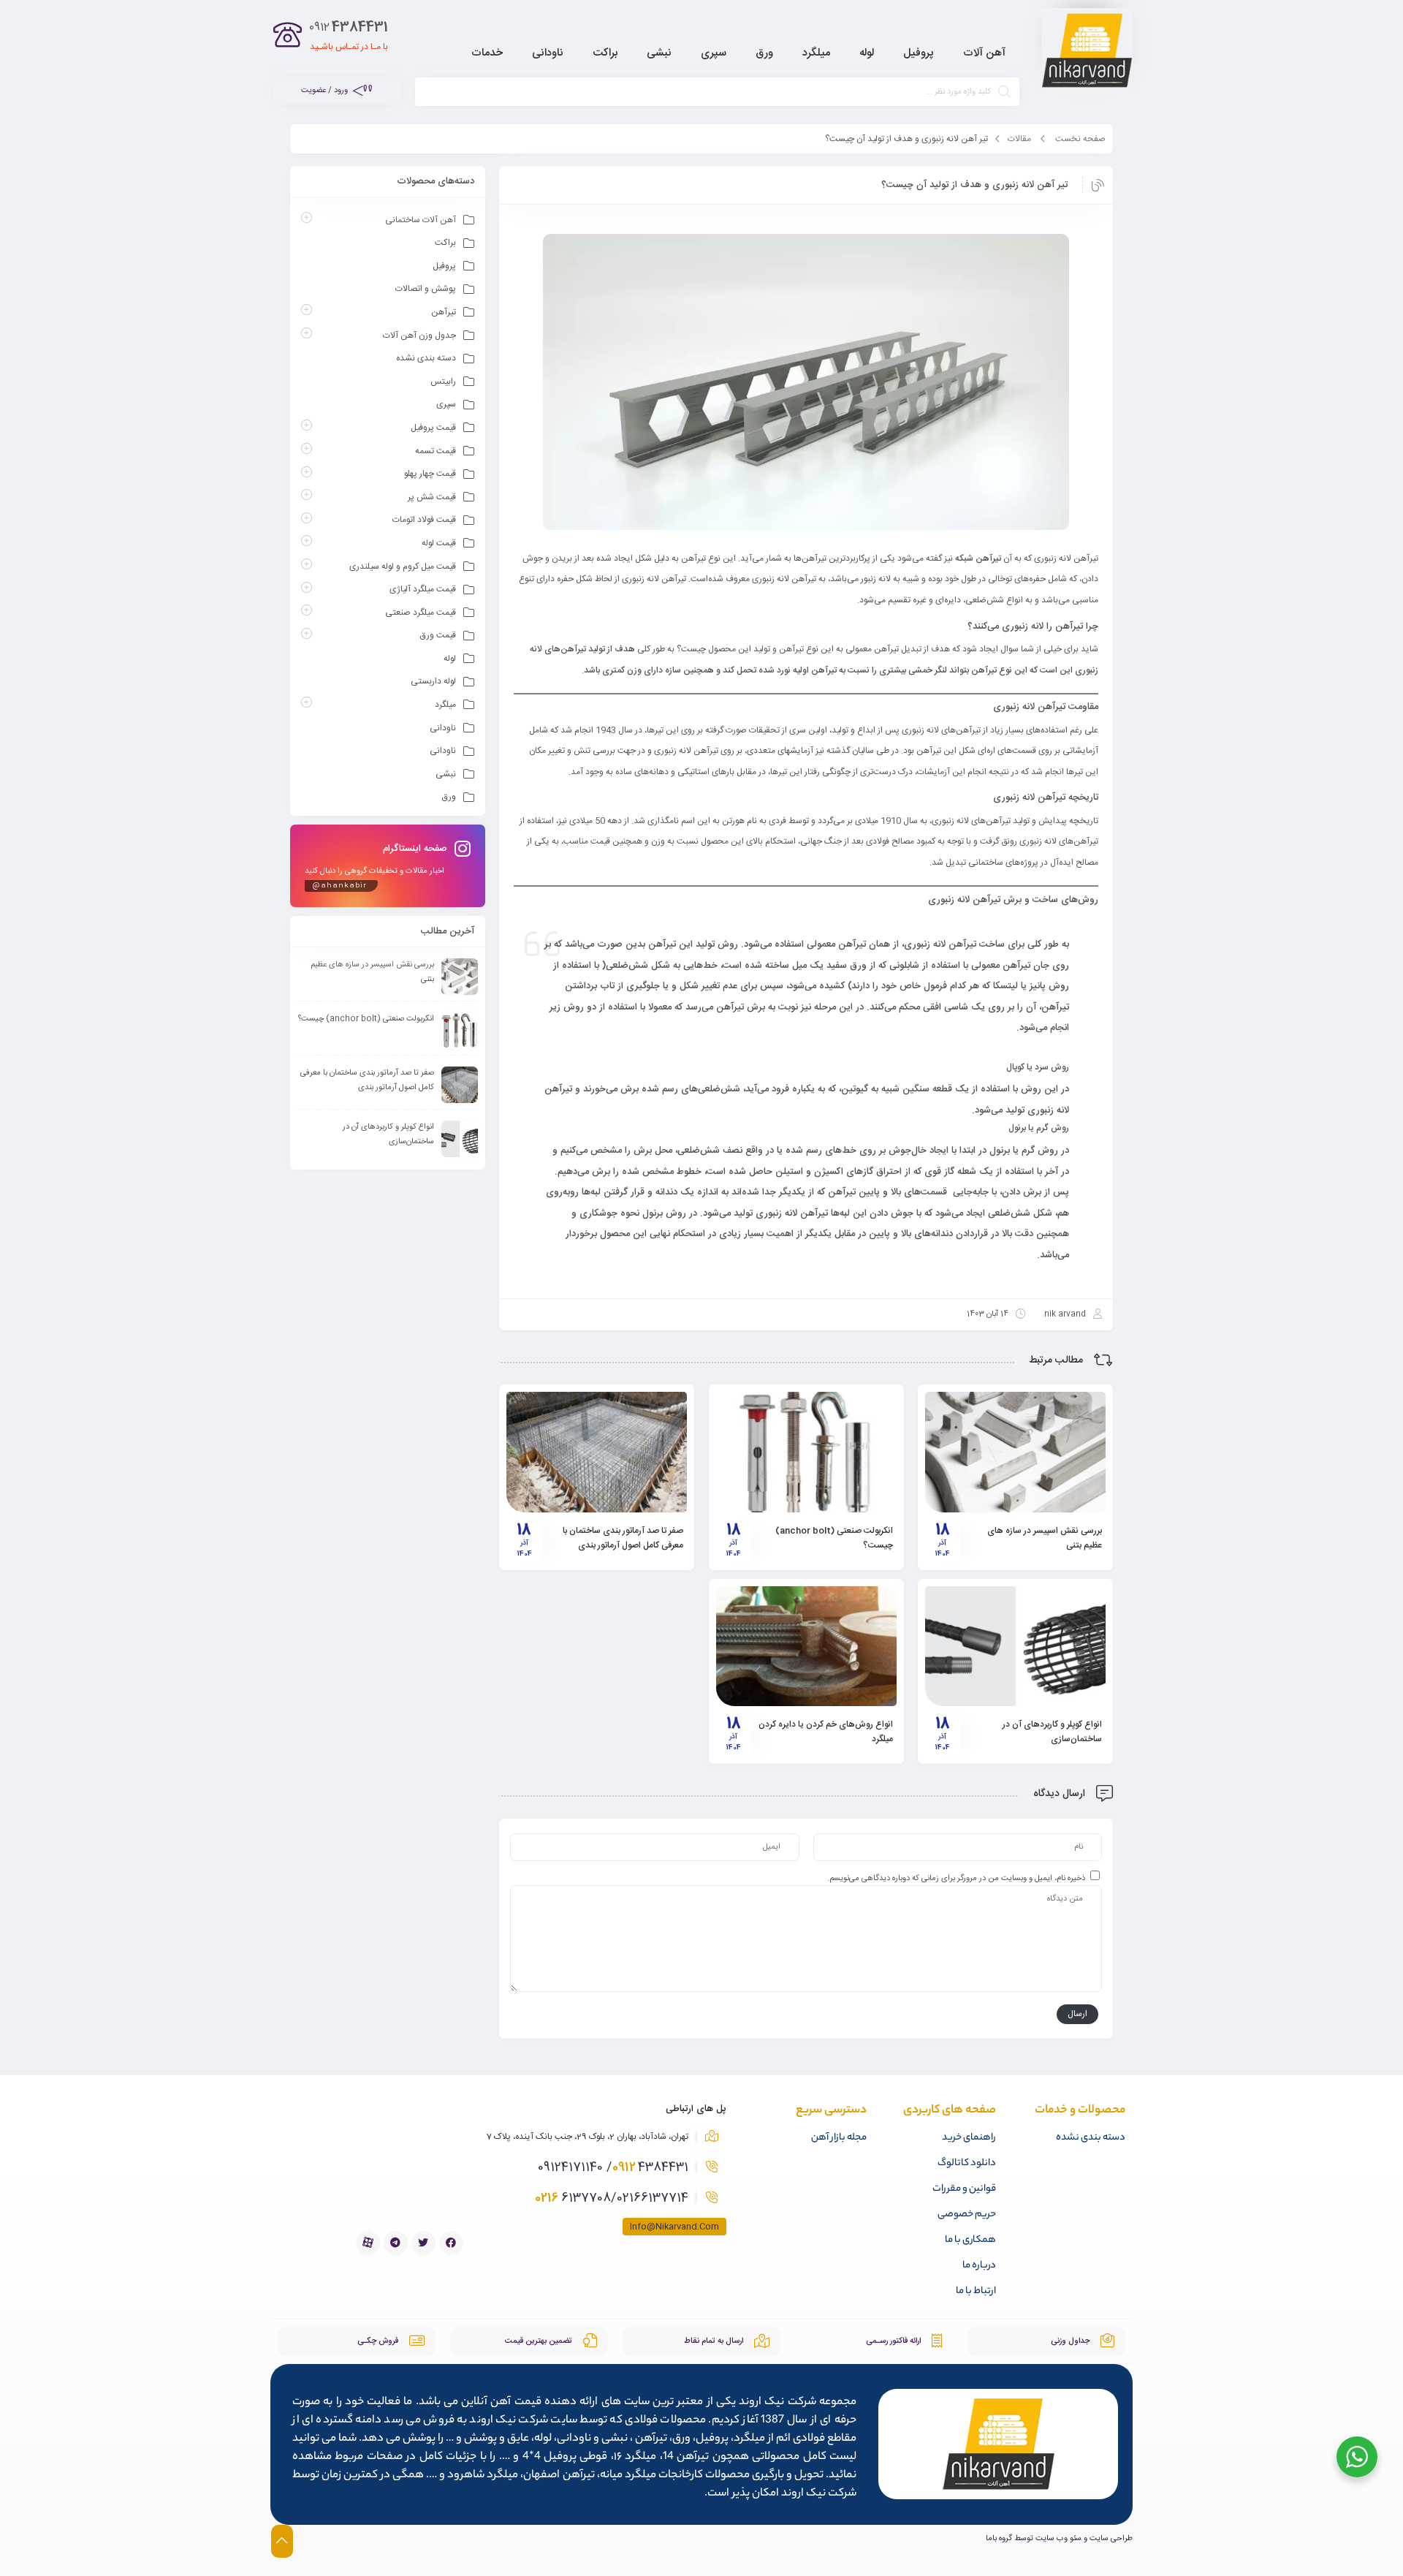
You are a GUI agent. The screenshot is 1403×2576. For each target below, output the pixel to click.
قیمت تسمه (436, 451)
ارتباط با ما (976, 2291)
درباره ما (979, 2266)
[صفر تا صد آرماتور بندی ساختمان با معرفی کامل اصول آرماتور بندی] (597, 1452)
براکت (445, 243)
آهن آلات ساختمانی (421, 220)
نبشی (446, 774)
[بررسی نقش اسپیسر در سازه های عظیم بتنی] (1015, 1452)
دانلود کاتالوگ (967, 2163)
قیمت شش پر (432, 497)
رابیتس (443, 382)
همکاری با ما (970, 2240)
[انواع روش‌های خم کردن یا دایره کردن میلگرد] (806, 1646)
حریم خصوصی (967, 2215)
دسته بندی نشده (426, 358)
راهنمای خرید (969, 2138)
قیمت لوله (439, 543)
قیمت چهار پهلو (430, 474)
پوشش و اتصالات (426, 289)
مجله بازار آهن (839, 2138)
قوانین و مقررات (964, 2189)
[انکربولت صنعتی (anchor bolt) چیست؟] (806, 1452)
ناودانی (443, 728)
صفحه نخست (1080, 139)
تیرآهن (444, 312)
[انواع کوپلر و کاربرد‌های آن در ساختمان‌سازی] (1015, 1646)
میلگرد (445, 705)
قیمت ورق (438, 635)
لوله (450, 659)
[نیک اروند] (1087, 53)
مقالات (1019, 139)
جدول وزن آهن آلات (419, 336)
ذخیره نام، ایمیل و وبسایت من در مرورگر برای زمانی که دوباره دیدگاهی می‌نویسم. (956, 1879)
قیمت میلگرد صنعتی (421, 613)
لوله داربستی (433, 681)
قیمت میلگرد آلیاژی (423, 589)
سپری (446, 404)
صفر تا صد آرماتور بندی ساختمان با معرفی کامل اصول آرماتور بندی (623, 1538)
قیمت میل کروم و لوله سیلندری (403, 567)
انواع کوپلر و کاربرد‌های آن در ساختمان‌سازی (1052, 1732)
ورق (449, 797)
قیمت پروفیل (433, 428)
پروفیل (444, 266)
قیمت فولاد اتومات (424, 520)
